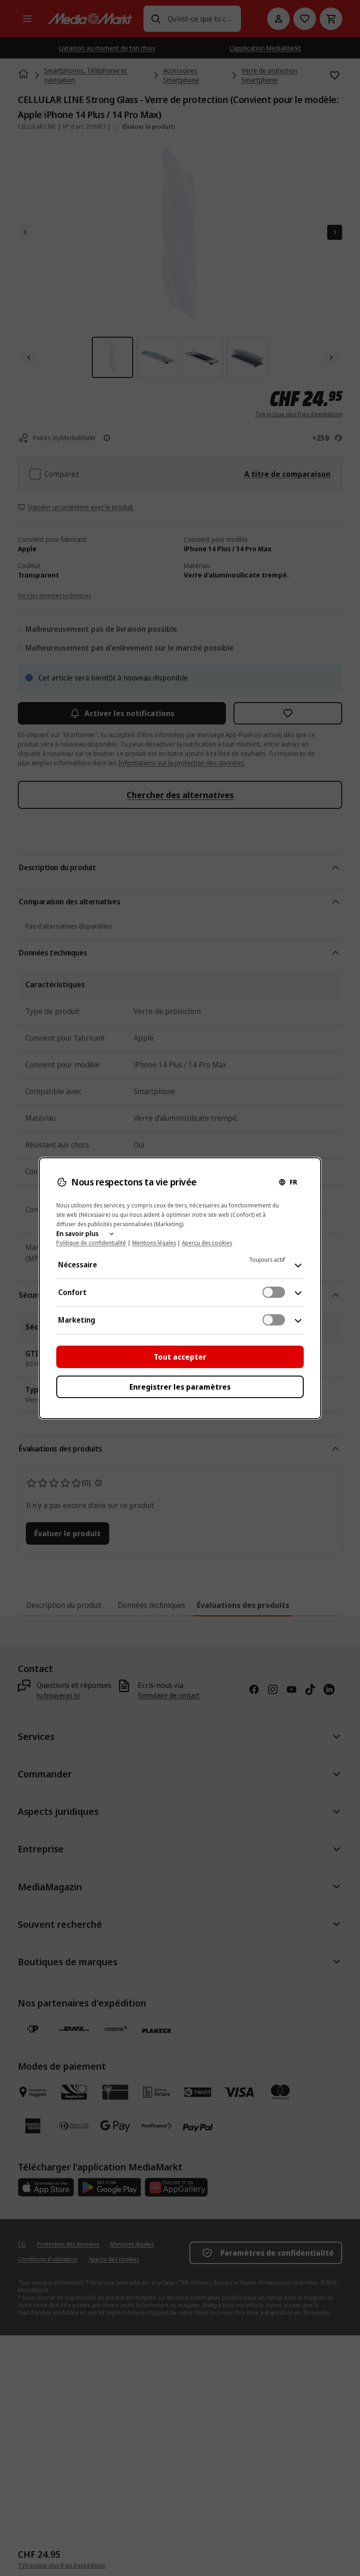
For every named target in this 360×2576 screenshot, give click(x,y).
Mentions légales (154, 1243)
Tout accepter (180, 1357)
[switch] (274, 1292)
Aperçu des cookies (207, 1243)
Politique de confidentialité (91, 1243)
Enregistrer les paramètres (180, 1387)
